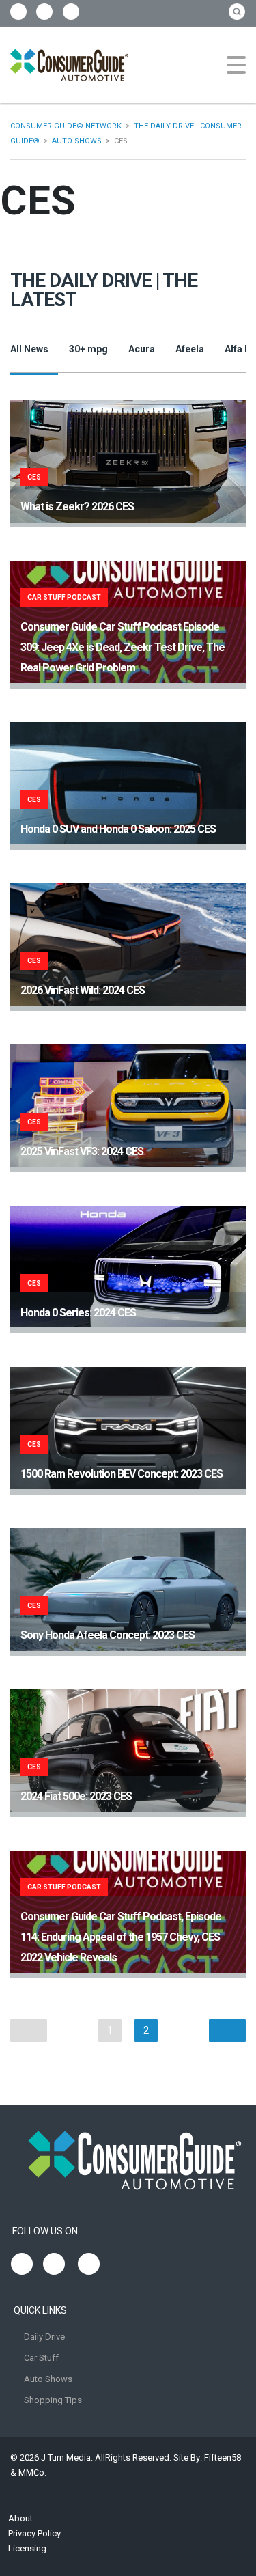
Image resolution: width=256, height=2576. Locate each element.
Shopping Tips (53, 2400)
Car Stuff (41, 2358)
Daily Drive (44, 2337)
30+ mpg (88, 349)
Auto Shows (48, 2379)
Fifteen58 (223, 2457)
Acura (142, 349)
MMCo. (32, 2473)
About (20, 2518)
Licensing (27, 2548)
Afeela (190, 349)
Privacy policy (34, 2533)
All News (29, 349)
